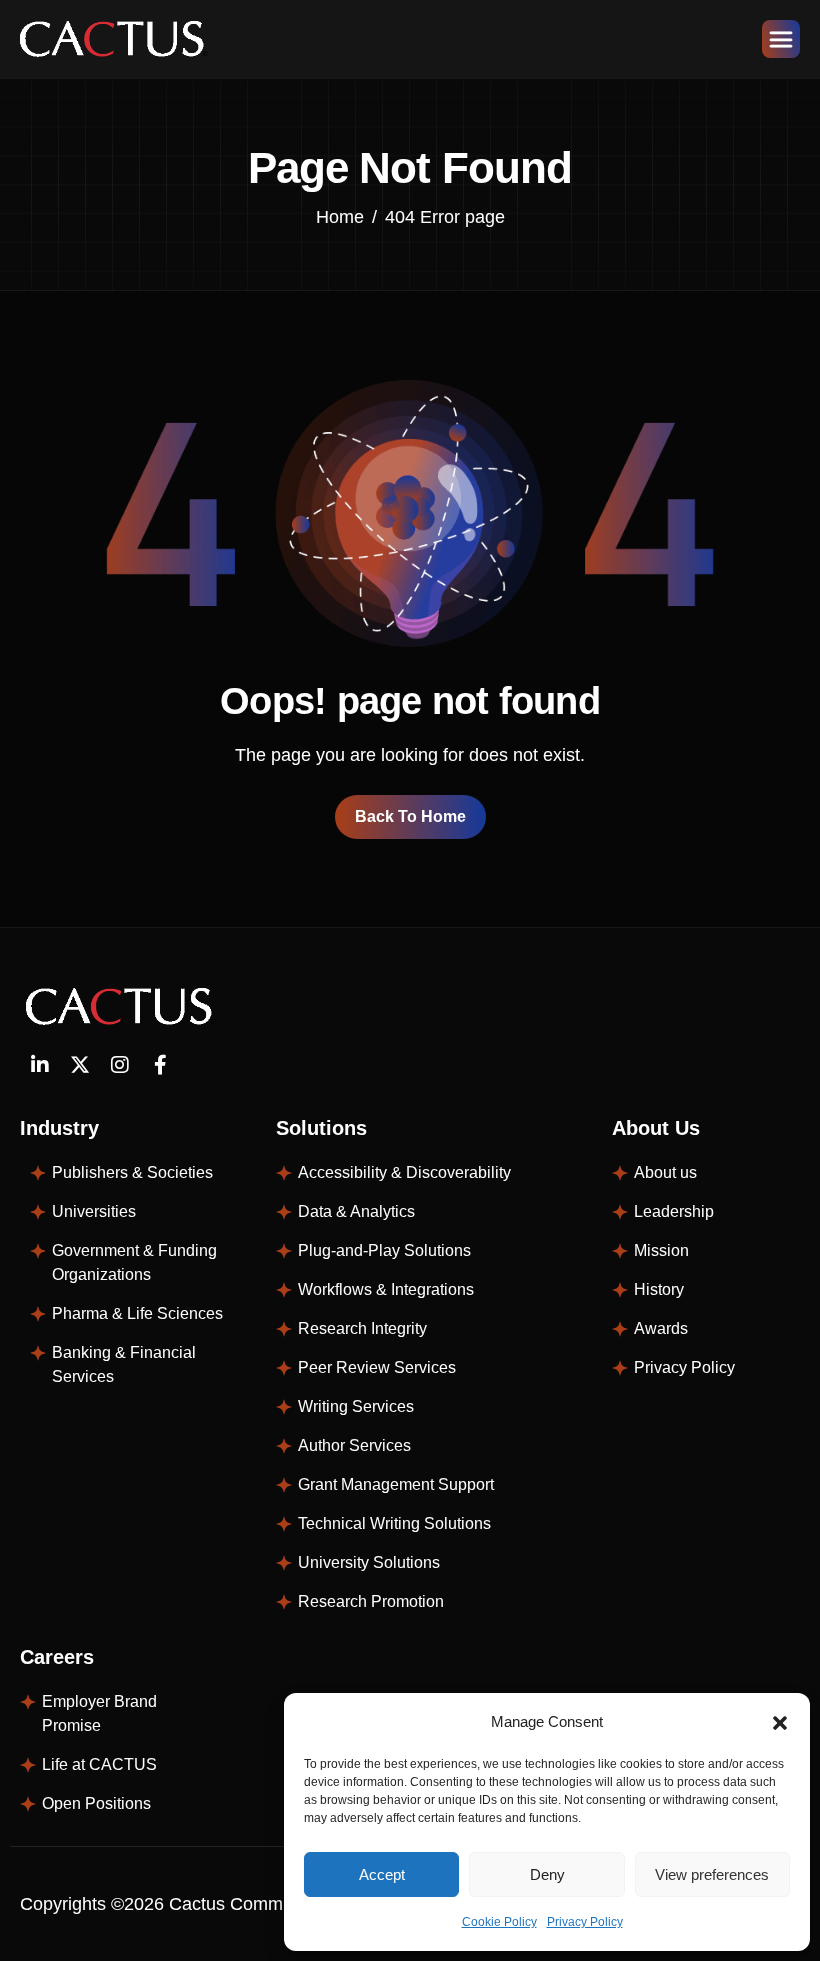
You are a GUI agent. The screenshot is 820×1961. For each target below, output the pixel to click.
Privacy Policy (585, 1922)
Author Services (354, 1445)
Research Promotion (371, 1601)
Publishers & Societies (132, 1172)
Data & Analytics (356, 1211)
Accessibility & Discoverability (404, 1172)
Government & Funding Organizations (134, 1262)
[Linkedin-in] (40, 1065)
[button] (780, 1722)
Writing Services (356, 1406)
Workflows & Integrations (386, 1289)
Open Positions (96, 1803)
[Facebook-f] (160, 1065)
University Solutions (369, 1562)
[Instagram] (120, 1065)
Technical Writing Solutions (394, 1523)
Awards (661, 1328)
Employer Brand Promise (99, 1713)
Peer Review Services (377, 1367)
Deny (547, 1874)
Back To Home (410, 816)
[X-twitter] (80, 1065)
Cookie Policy (499, 1922)
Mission (661, 1250)
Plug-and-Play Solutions (384, 1250)
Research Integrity (362, 1328)
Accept (382, 1874)
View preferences (712, 1874)
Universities (94, 1211)
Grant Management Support (396, 1484)
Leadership (674, 1211)
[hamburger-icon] (781, 39)
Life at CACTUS (99, 1764)
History (659, 1289)
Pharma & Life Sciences (137, 1313)
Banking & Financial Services (124, 1364)
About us (665, 1172)
